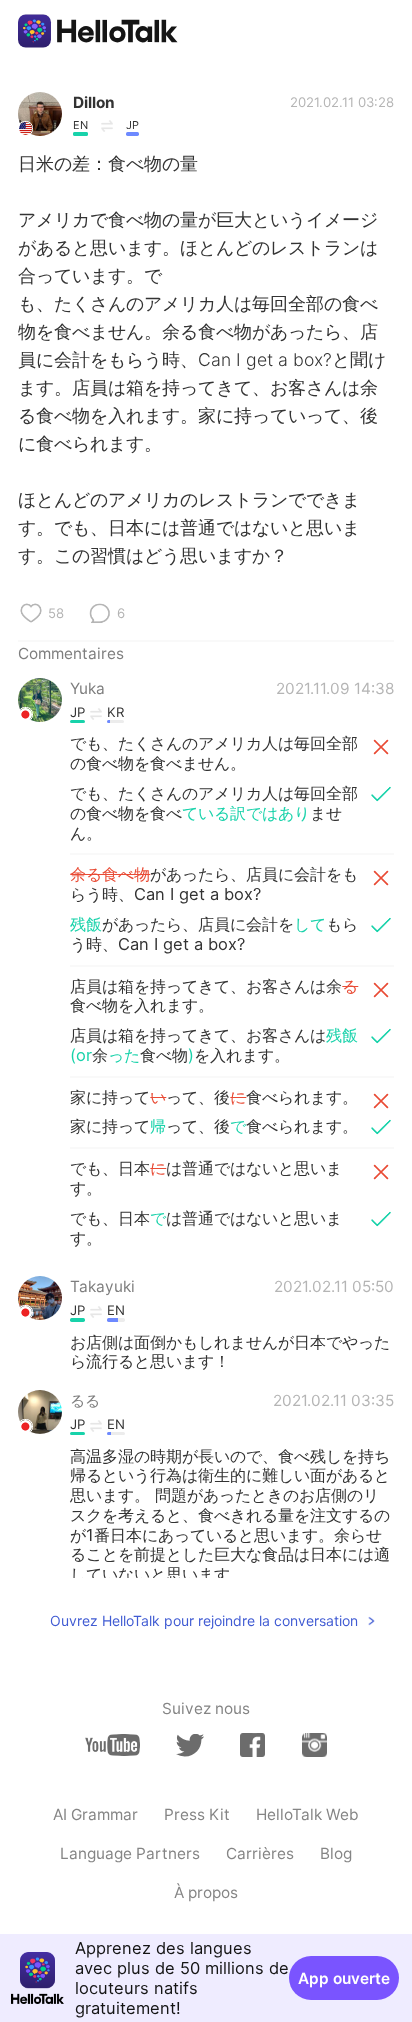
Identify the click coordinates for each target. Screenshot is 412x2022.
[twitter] (189, 1745)
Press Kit (197, 1814)
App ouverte (344, 1978)
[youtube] (112, 1745)
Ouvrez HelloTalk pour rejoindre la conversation (204, 1620)
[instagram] (314, 1745)
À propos (206, 1892)
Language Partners (130, 1853)
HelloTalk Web (307, 1814)
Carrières (260, 1853)
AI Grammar (95, 1814)
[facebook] (252, 1745)
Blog (336, 1853)
